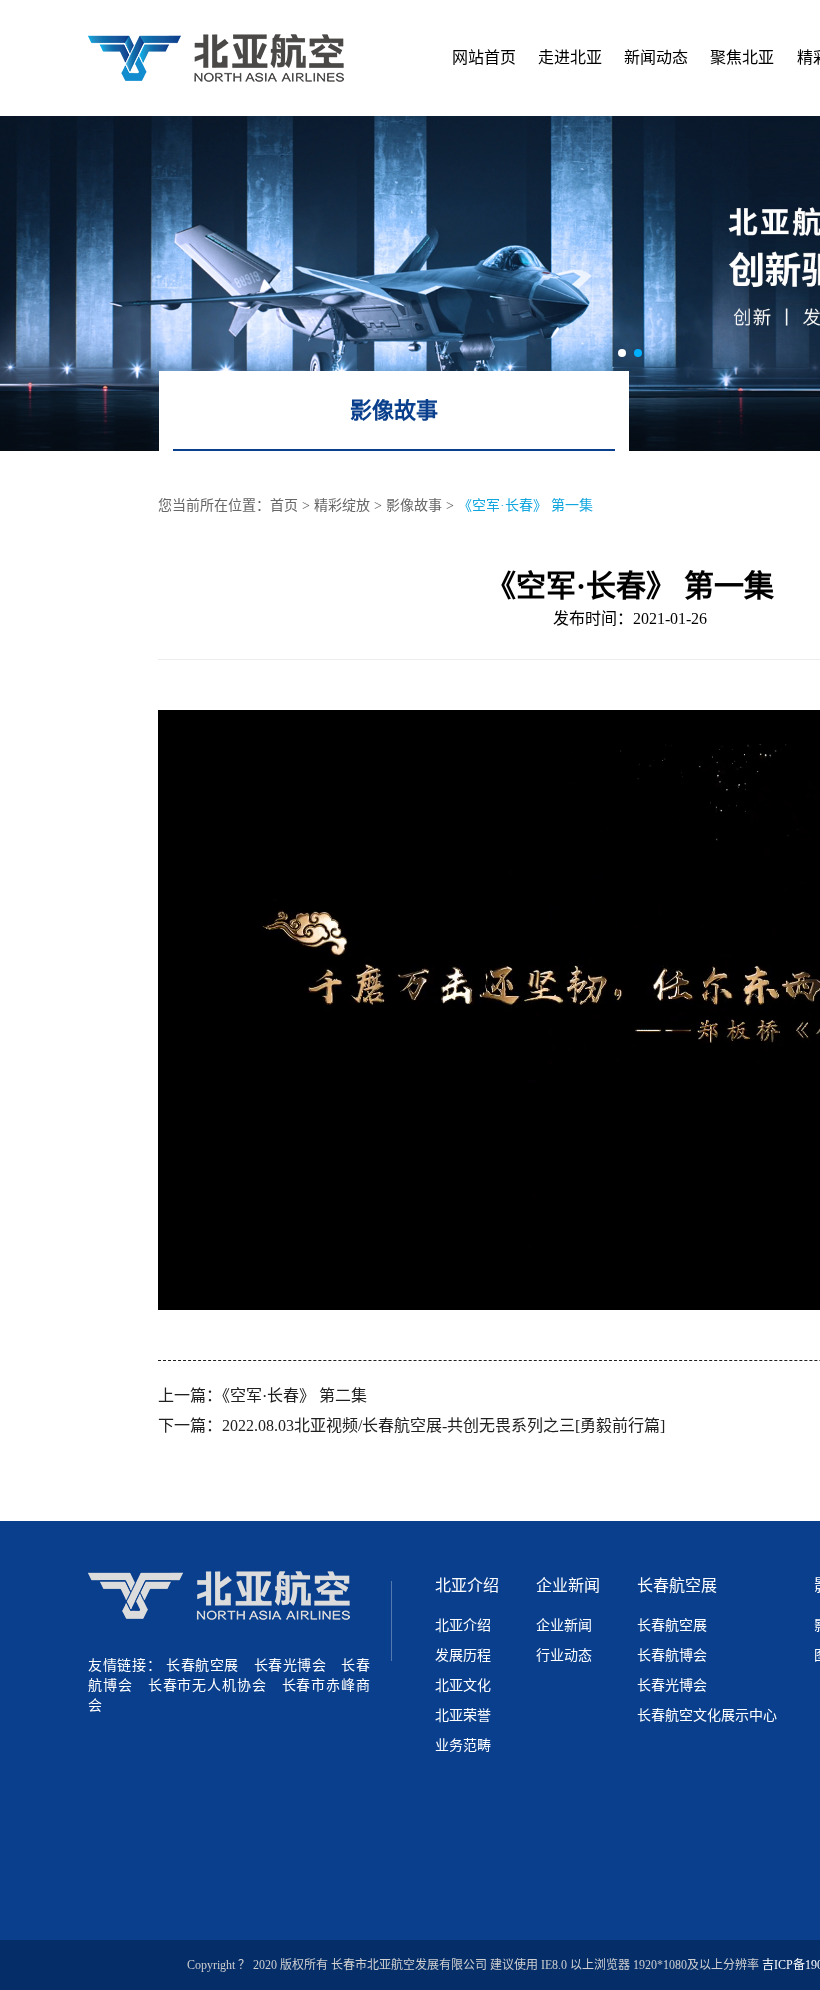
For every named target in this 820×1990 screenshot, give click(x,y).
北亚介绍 (467, 1585)
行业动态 (564, 1655)
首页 (284, 505)
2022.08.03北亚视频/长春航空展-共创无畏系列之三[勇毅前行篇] (443, 1425)
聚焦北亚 (742, 57)
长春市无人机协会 (207, 1685)
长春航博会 (672, 1655)
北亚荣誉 (463, 1715)
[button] (622, 353)
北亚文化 (463, 1685)
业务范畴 (463, 1745)
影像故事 (394, 410)
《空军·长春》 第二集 (294, 1395)
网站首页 (484, 57)
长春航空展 (202, 1665)
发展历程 (463, 1655)
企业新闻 (568, 1585)
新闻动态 (656, 57)
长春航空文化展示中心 (707, 1715)
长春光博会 (290, 1665)
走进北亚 (570, 57)
